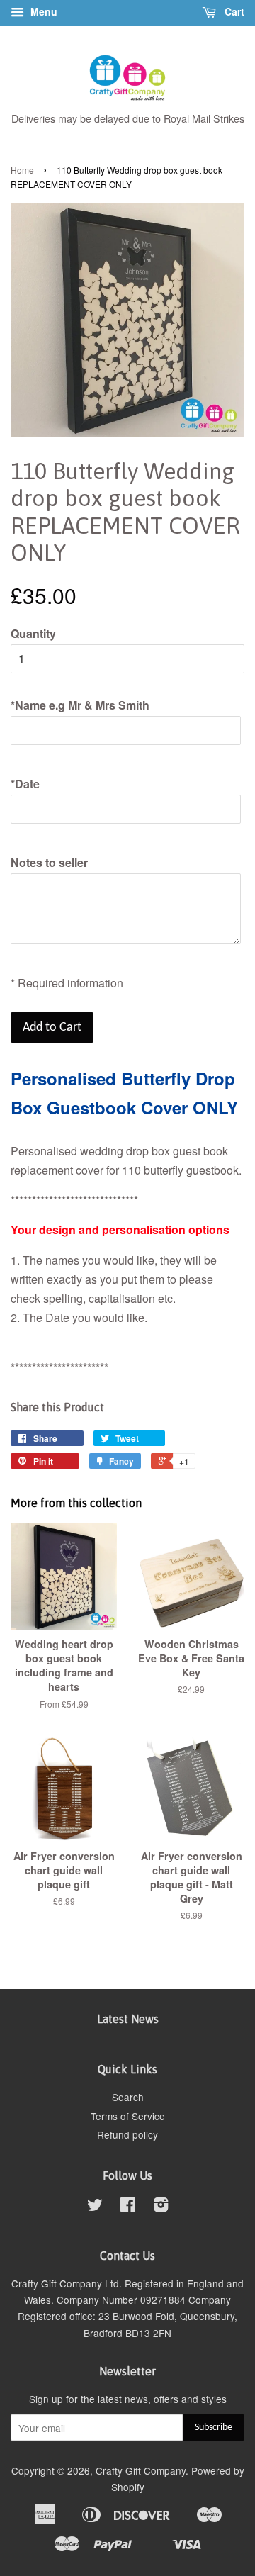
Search (128, 2097)
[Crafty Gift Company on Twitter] (95, 2207)
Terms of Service (128, 2116)
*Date (25, 784)
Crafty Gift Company (141, 2470)
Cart (233, 11)
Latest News (128, 2019)
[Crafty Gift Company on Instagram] (161, 2207)
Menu (42, 11)
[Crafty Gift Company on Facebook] (128, 2207)
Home (22, 170)
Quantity (33, 633)
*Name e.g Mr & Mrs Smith (80, 705)
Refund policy (127, 2134)
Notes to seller (49, 862)
